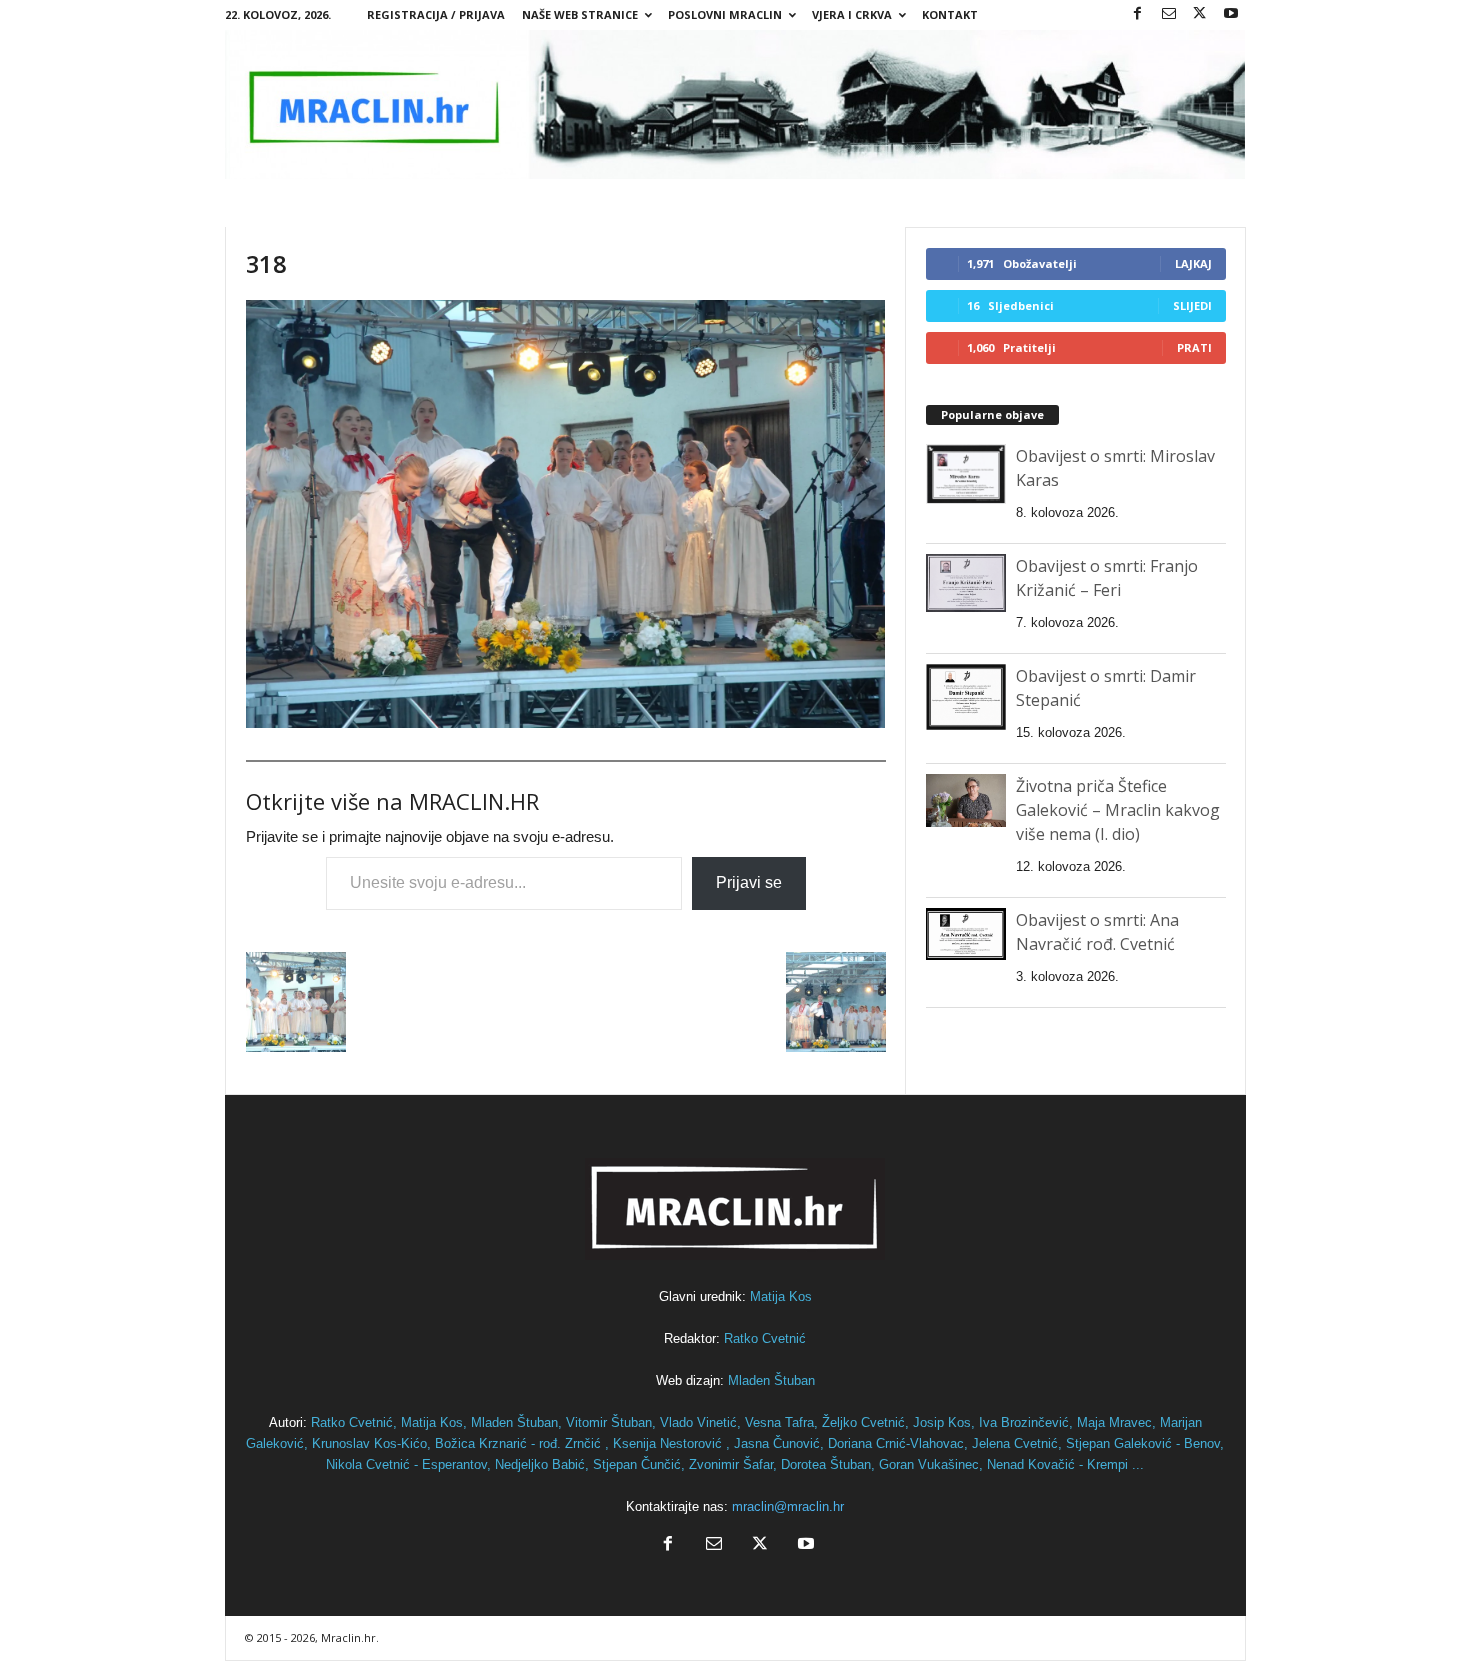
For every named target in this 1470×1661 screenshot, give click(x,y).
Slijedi (1192, 305)
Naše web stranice (580, 14)
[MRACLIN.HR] (735, 104)
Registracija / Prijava (436, 14)
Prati (1194, 347)
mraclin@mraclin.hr (788, 1506)
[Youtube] (1231, 14)
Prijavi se (749, 882)
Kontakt (950, 14)
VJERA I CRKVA (852, 14)
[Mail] (1169, 14)
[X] (1200, 14)
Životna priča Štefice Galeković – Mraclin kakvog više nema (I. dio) (1118, 810)
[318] (566, 514)
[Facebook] (1138, 14)
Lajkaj (1193, 263)
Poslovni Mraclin (725, 14)
